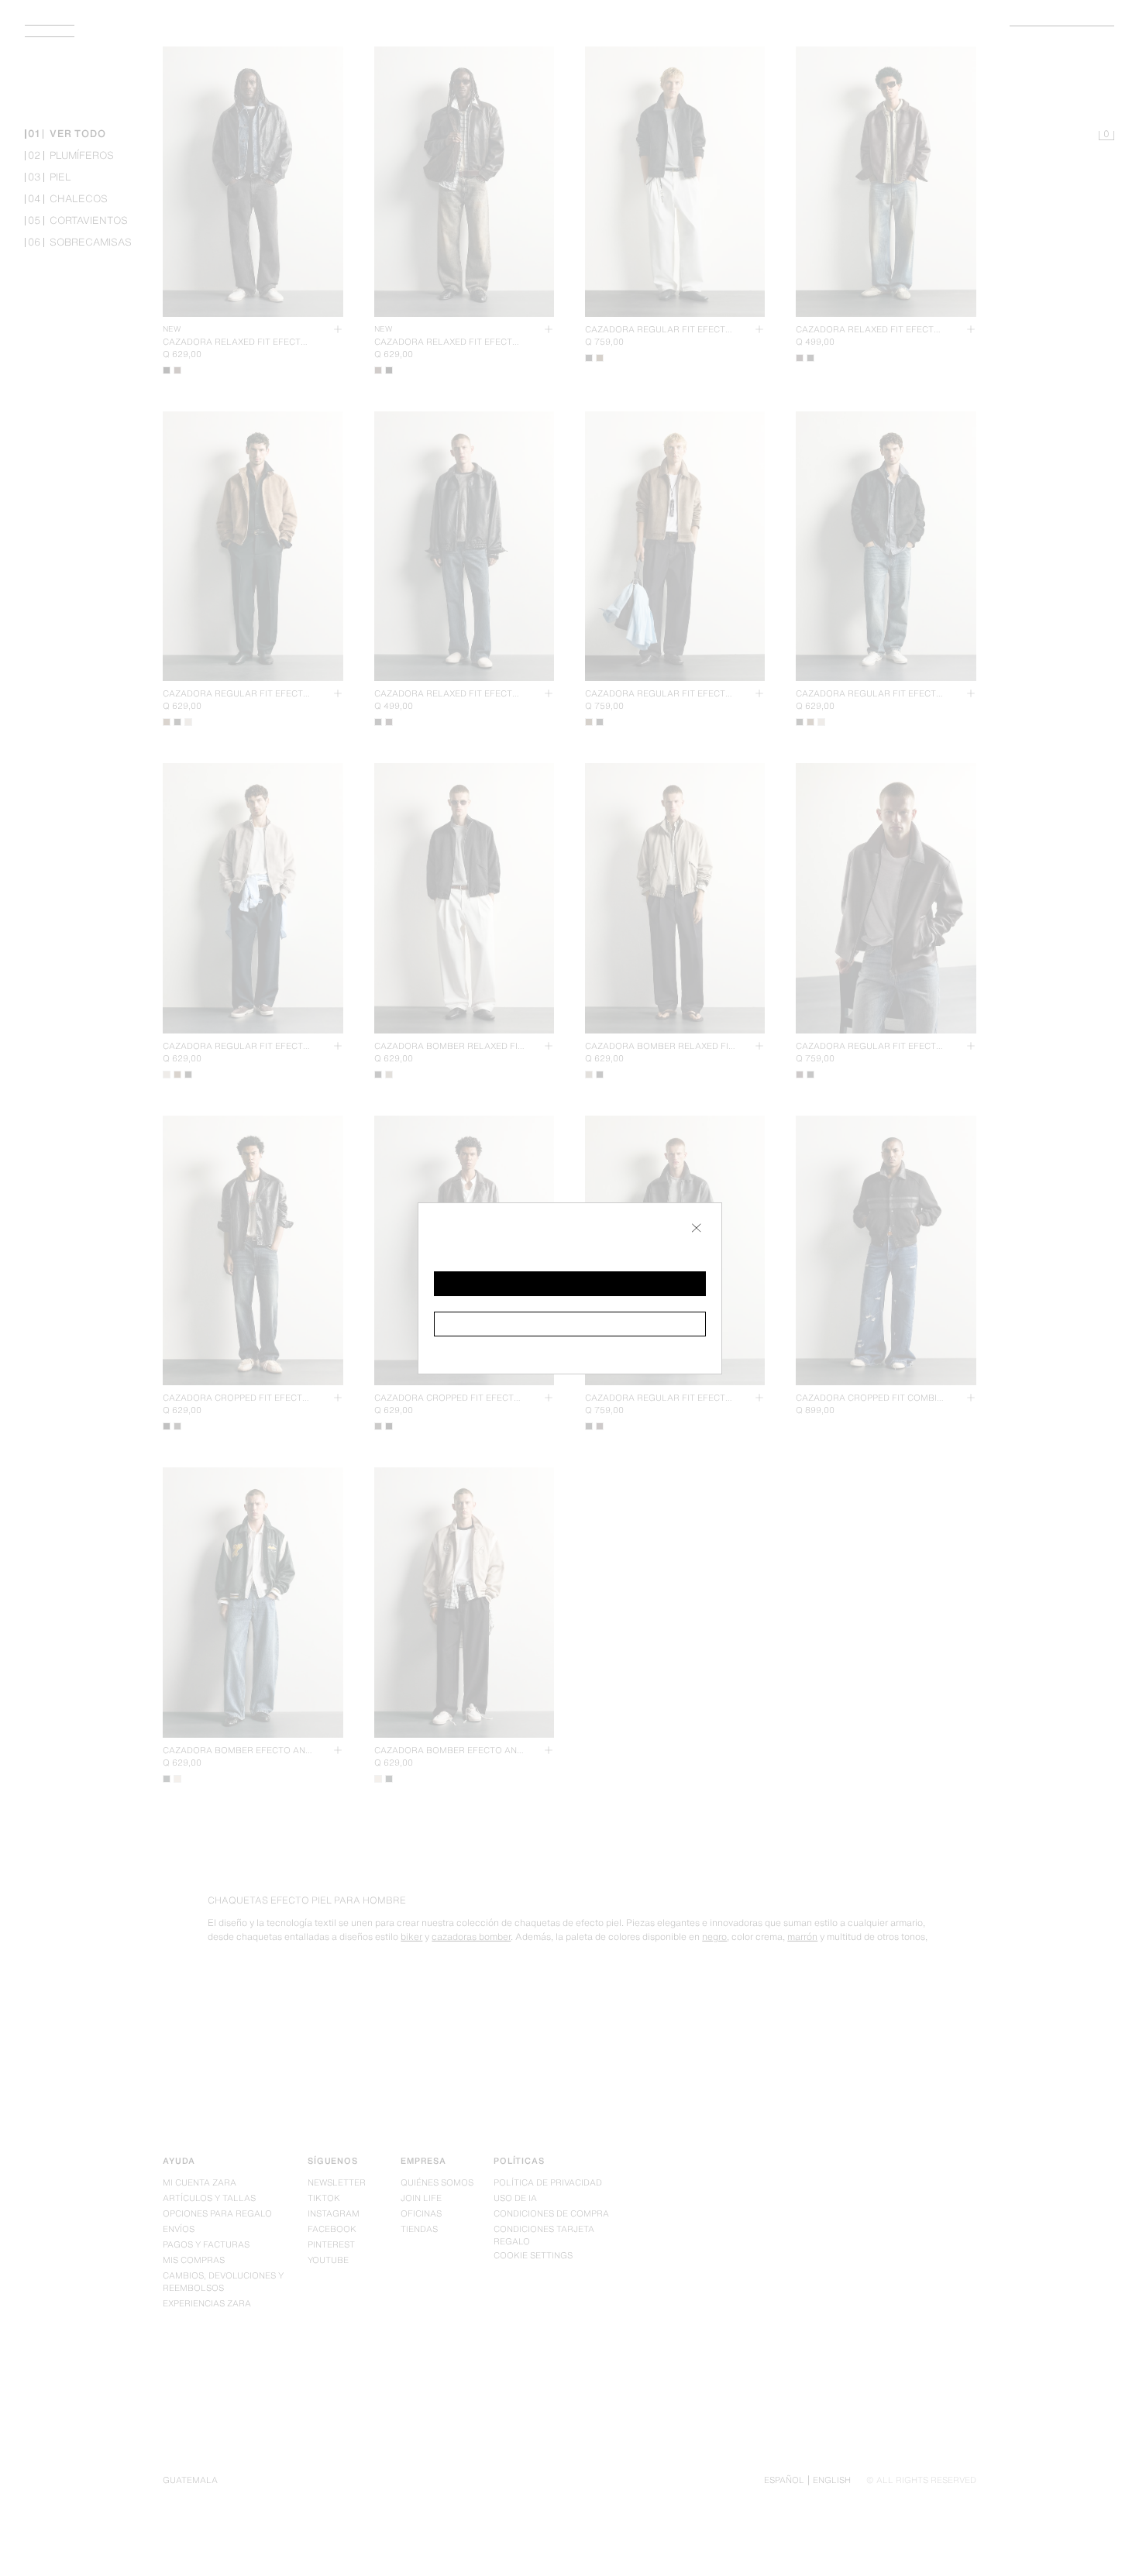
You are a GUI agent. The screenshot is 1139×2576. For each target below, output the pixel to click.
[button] (570, 1284)
